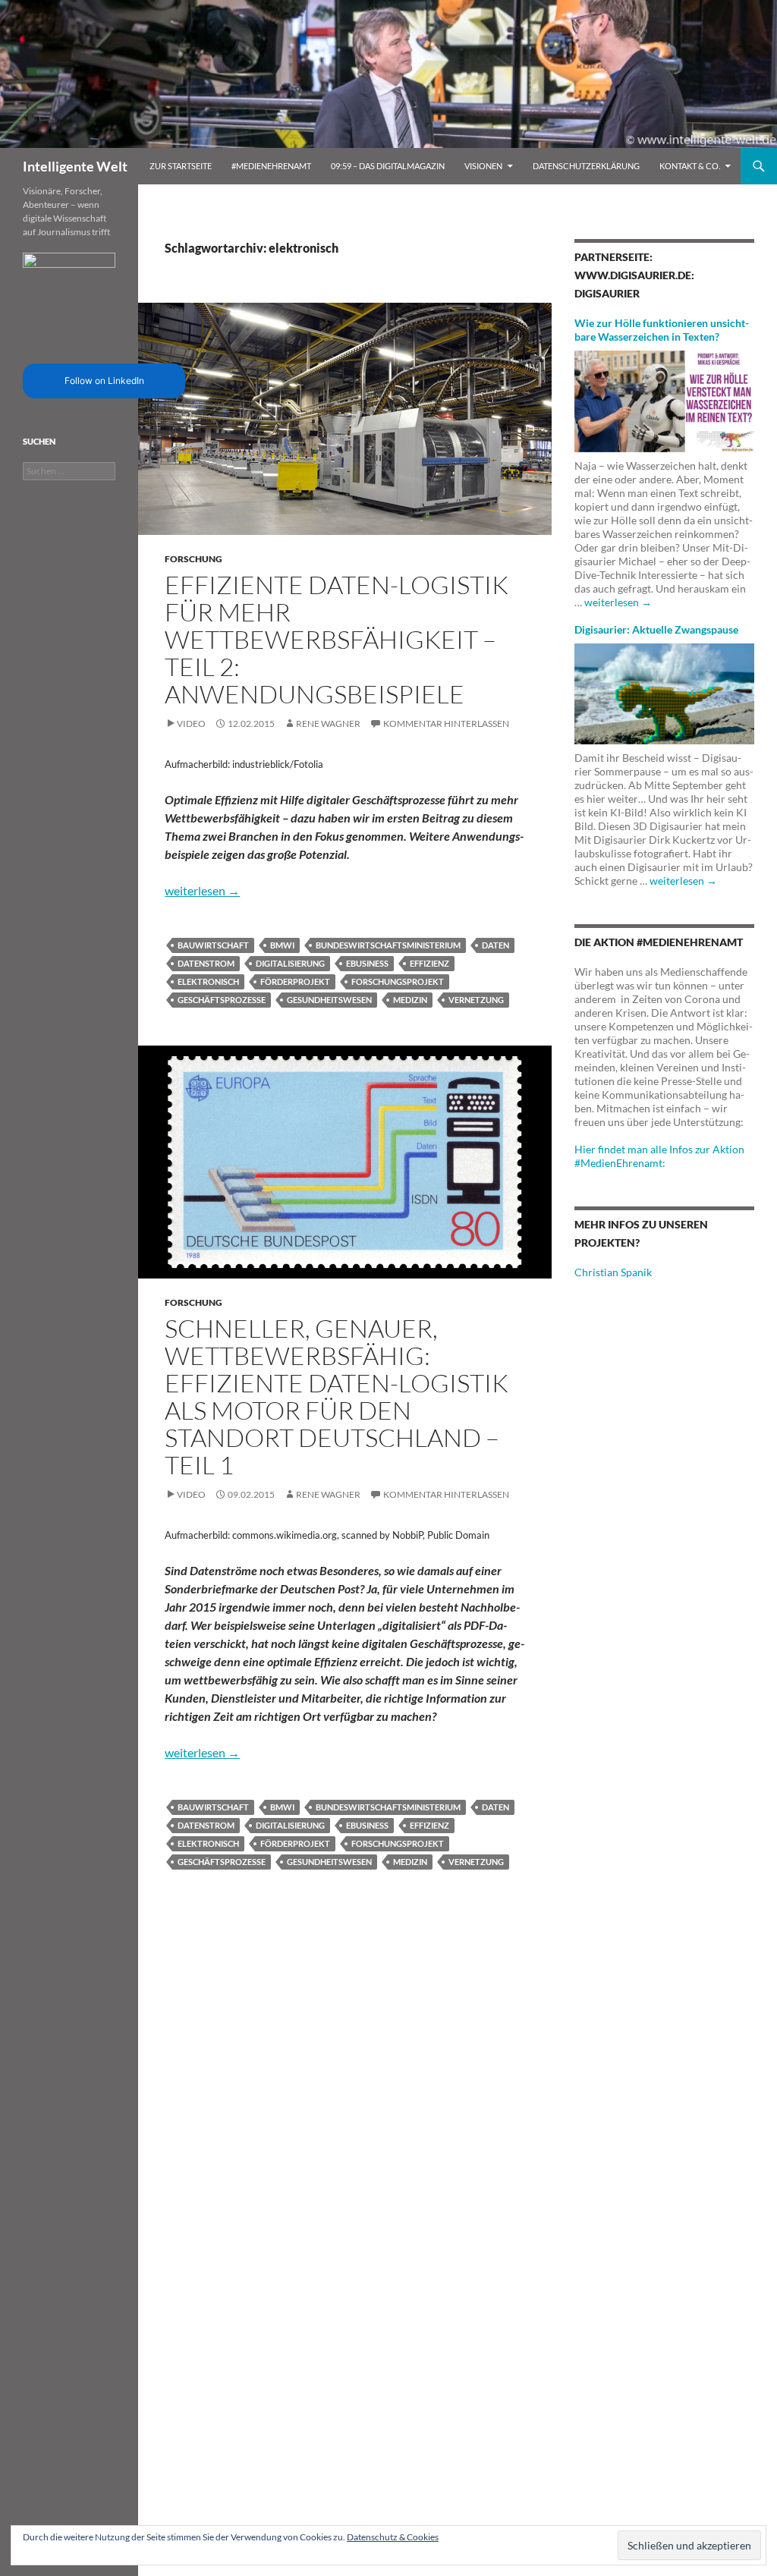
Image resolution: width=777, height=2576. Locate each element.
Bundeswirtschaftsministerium (388, 945)
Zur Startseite (181, 166)
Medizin (410, 1000)
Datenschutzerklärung (586, 166)
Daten (495, 945)
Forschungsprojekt (398, 981)
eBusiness (367, 963)
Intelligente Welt (75, 166)
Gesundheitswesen (329, 1000)
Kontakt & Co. (690, 166)
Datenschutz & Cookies (393, 2537)
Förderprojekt (295, 981)
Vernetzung (476, 1000)
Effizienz (429, 963)
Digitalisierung (290, 963)
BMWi (282, 945)
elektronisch (208, 981)
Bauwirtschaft (213, 945)
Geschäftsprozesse (222, 1000)
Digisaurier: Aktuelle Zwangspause (656, 629)
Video (191, 723)
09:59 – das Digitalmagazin (388, 166)
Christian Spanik (613, 1272)
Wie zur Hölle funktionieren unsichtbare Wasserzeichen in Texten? (662, 330)
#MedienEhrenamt (271, 166)
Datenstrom (206, 963)
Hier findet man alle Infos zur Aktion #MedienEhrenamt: (659, 1156)
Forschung (193, 559)
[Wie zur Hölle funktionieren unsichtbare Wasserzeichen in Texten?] (664, 399)
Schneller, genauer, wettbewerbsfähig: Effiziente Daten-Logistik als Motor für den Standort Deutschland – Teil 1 (337, 1397)
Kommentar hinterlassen (446, 723)
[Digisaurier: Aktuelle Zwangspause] (664, 692)
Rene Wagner (328, 723)
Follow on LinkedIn (104, 381)
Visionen (483, 166)
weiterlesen (202, 890)
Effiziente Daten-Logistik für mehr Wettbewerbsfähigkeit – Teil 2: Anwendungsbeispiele (337, 639)
